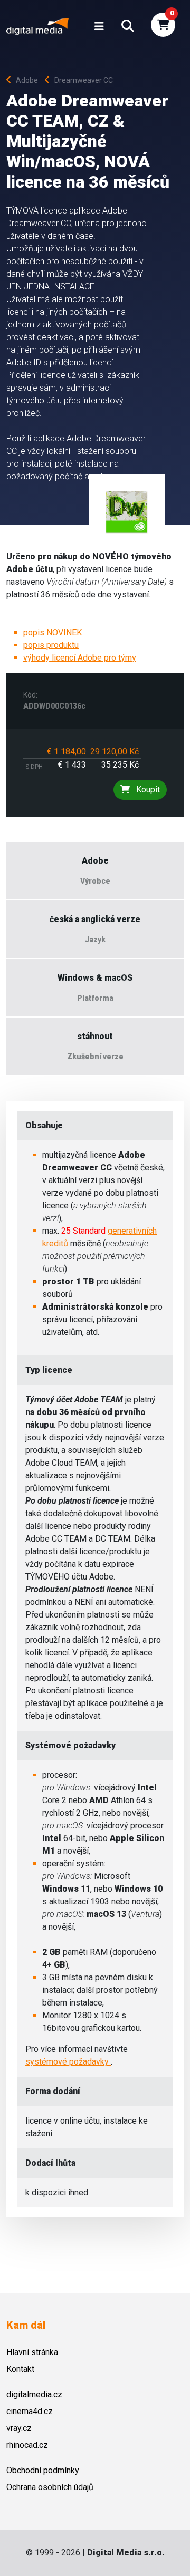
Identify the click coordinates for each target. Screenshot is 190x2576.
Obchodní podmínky (43, 2470)
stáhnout (95, 1036)
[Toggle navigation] (99, 26)
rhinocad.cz (27, 2445)
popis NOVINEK (53, 632)
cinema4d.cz (30, 2411)
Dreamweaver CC (84, 80)
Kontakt (20, 2369)
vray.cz (19, 2428)
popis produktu (51, 645)
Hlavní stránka (32, 2352)
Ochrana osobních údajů (50, 2487)
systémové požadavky (68, 2062)
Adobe (29, 80)
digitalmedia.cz (34, 2394)
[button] (128, 26)
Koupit (147, 790)
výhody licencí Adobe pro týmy (80, 658)
